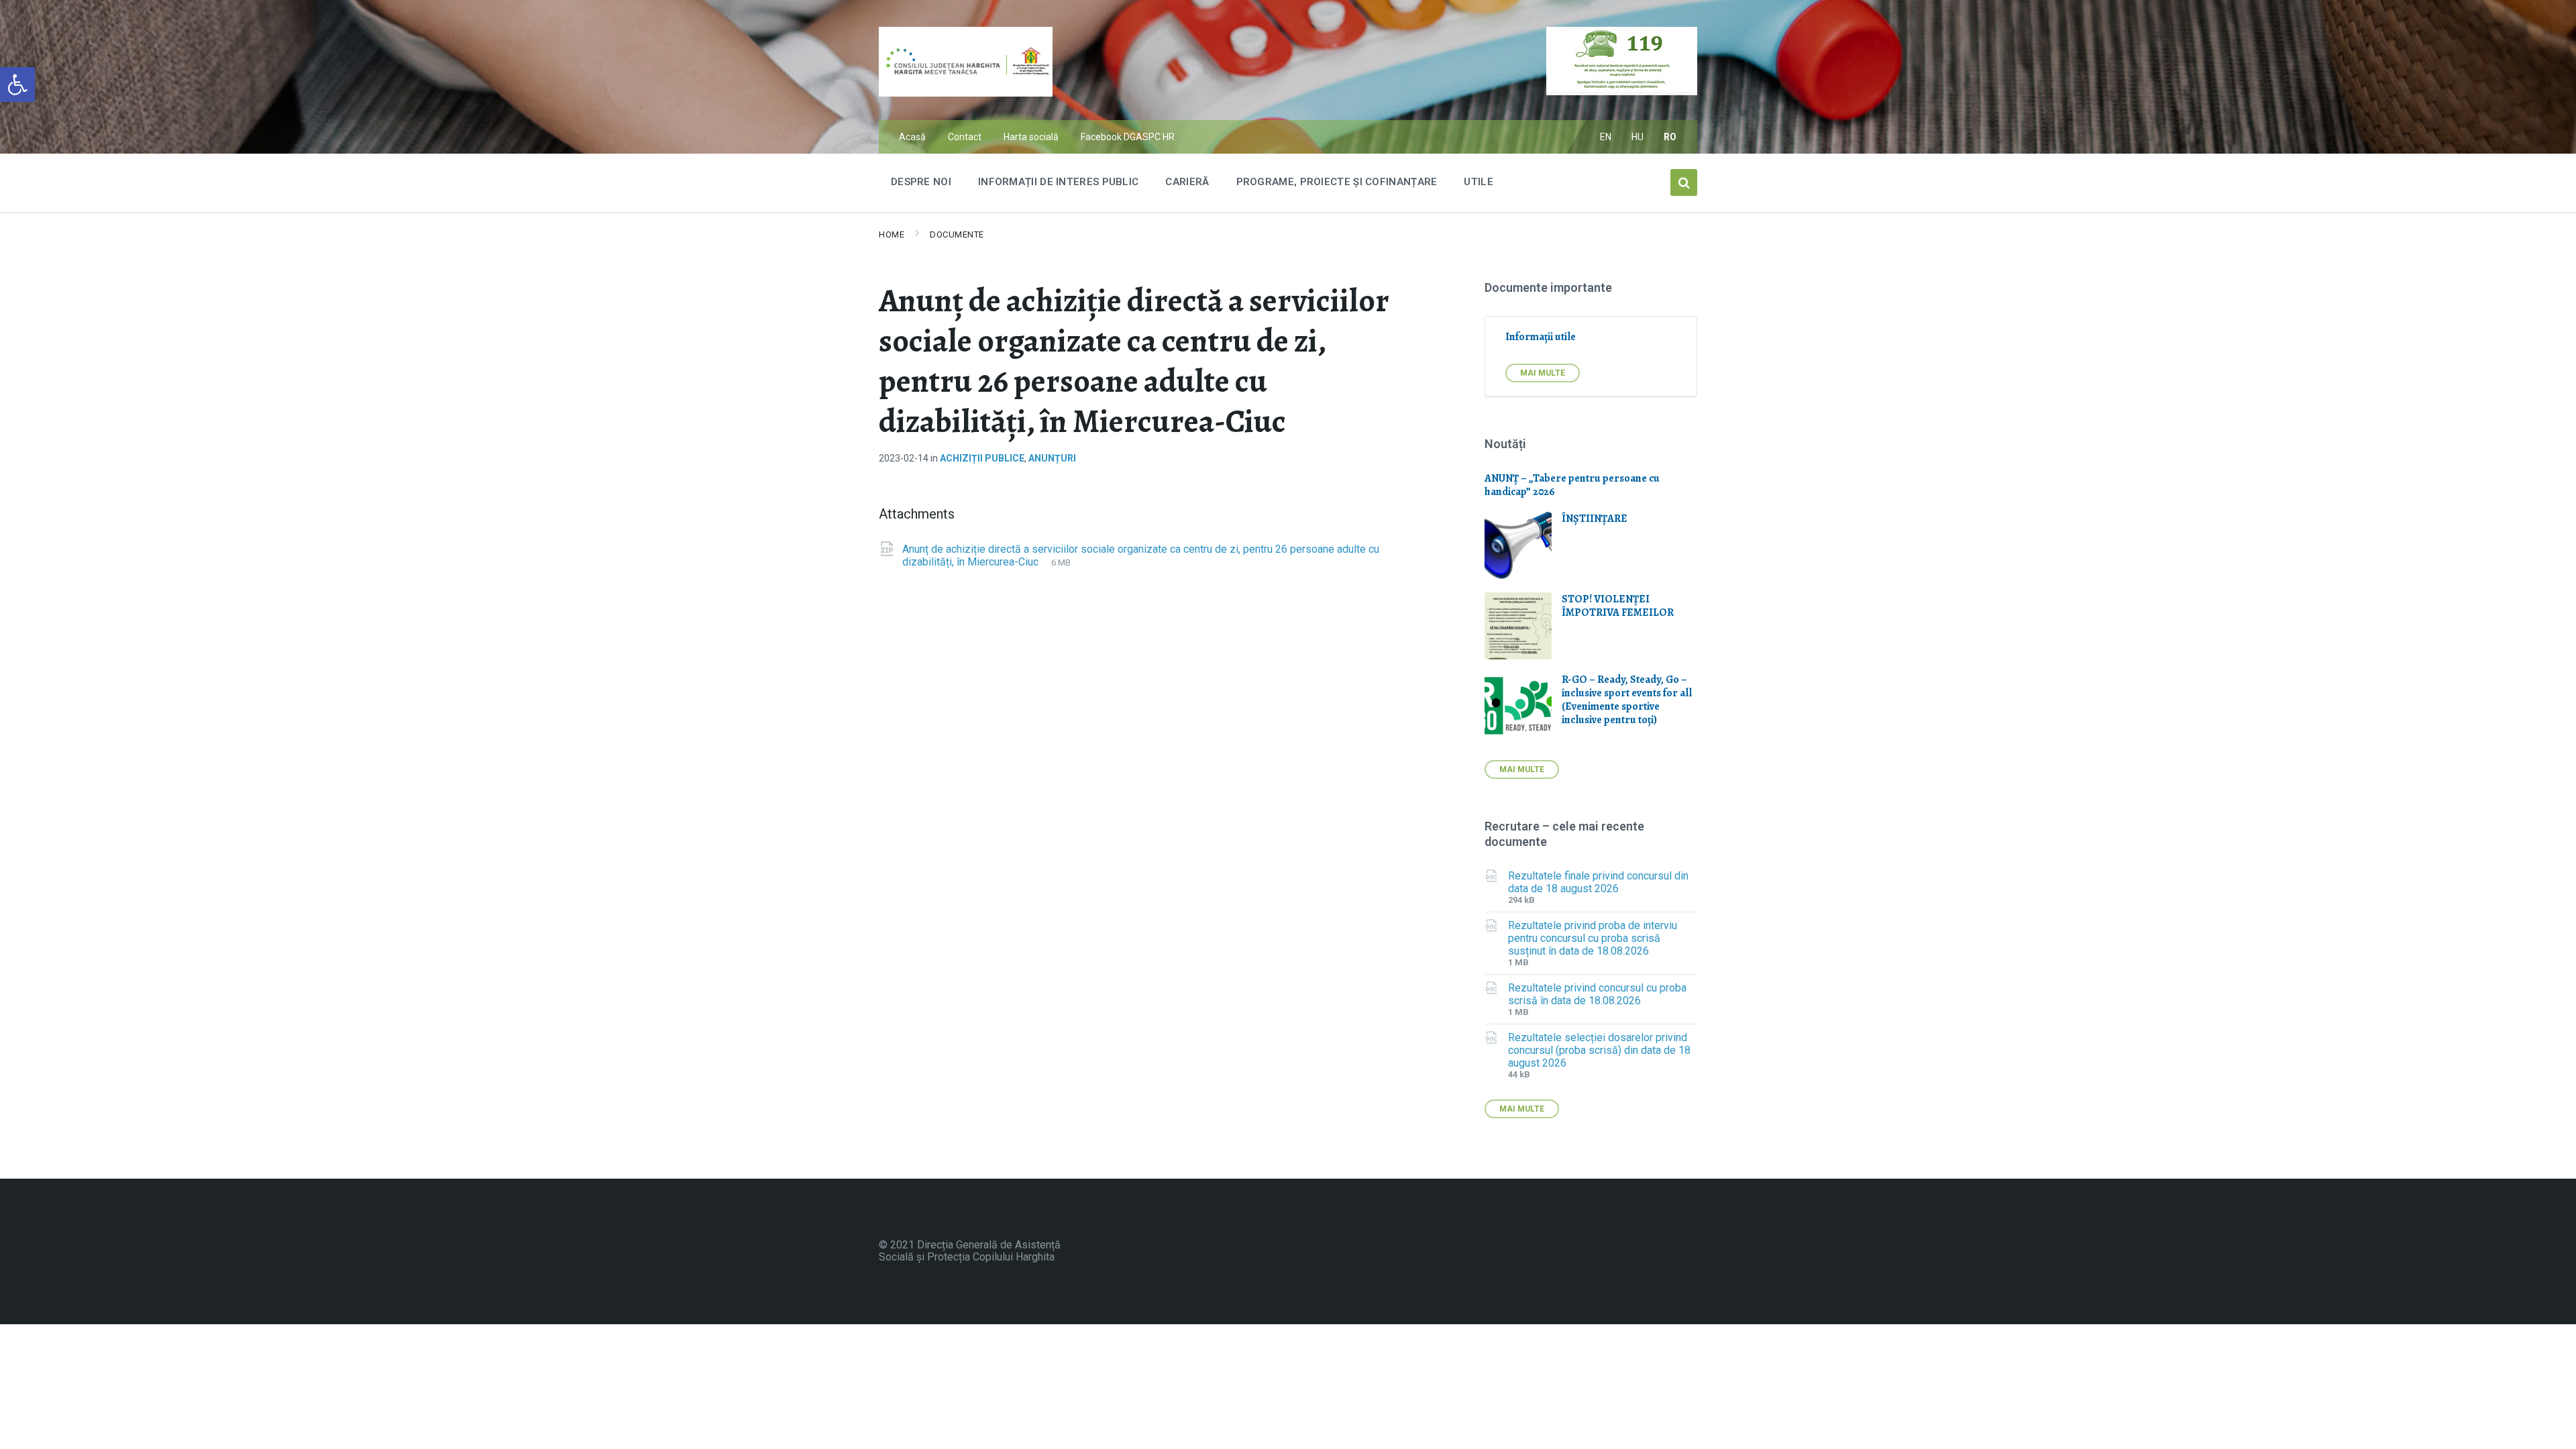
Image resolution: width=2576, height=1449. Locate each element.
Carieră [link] (1187, 182)
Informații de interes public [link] (1058, 182)
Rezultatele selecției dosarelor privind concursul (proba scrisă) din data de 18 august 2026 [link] (1599, 1050)
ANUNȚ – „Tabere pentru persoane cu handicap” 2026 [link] (1572, 485)
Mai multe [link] (1543, 373)
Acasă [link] (912, 137)
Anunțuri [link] (1052, 458)
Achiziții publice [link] (982, 458)
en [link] (1606, 137)
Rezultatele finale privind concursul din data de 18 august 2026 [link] (1598, 882)
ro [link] (1670, 137)
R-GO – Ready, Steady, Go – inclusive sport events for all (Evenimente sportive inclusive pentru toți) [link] (1627, 700)
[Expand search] (1684, 182)
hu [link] (1638, 137)
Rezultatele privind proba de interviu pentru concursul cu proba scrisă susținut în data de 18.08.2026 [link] (1593, 938)
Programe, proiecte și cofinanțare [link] (1337, 182)
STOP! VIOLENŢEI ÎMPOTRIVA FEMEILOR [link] (1618, 606)
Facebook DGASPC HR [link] (1128, 137)
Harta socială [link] (1031, 137)
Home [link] (892, 234)
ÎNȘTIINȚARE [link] (1595, 519)
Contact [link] (965, 137)
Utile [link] (1479, 182)
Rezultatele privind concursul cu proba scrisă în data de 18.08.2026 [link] (1597, 994)
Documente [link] (957, 234)
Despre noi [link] (921, 182)
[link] (17, 85)
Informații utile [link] (1541, 337)
